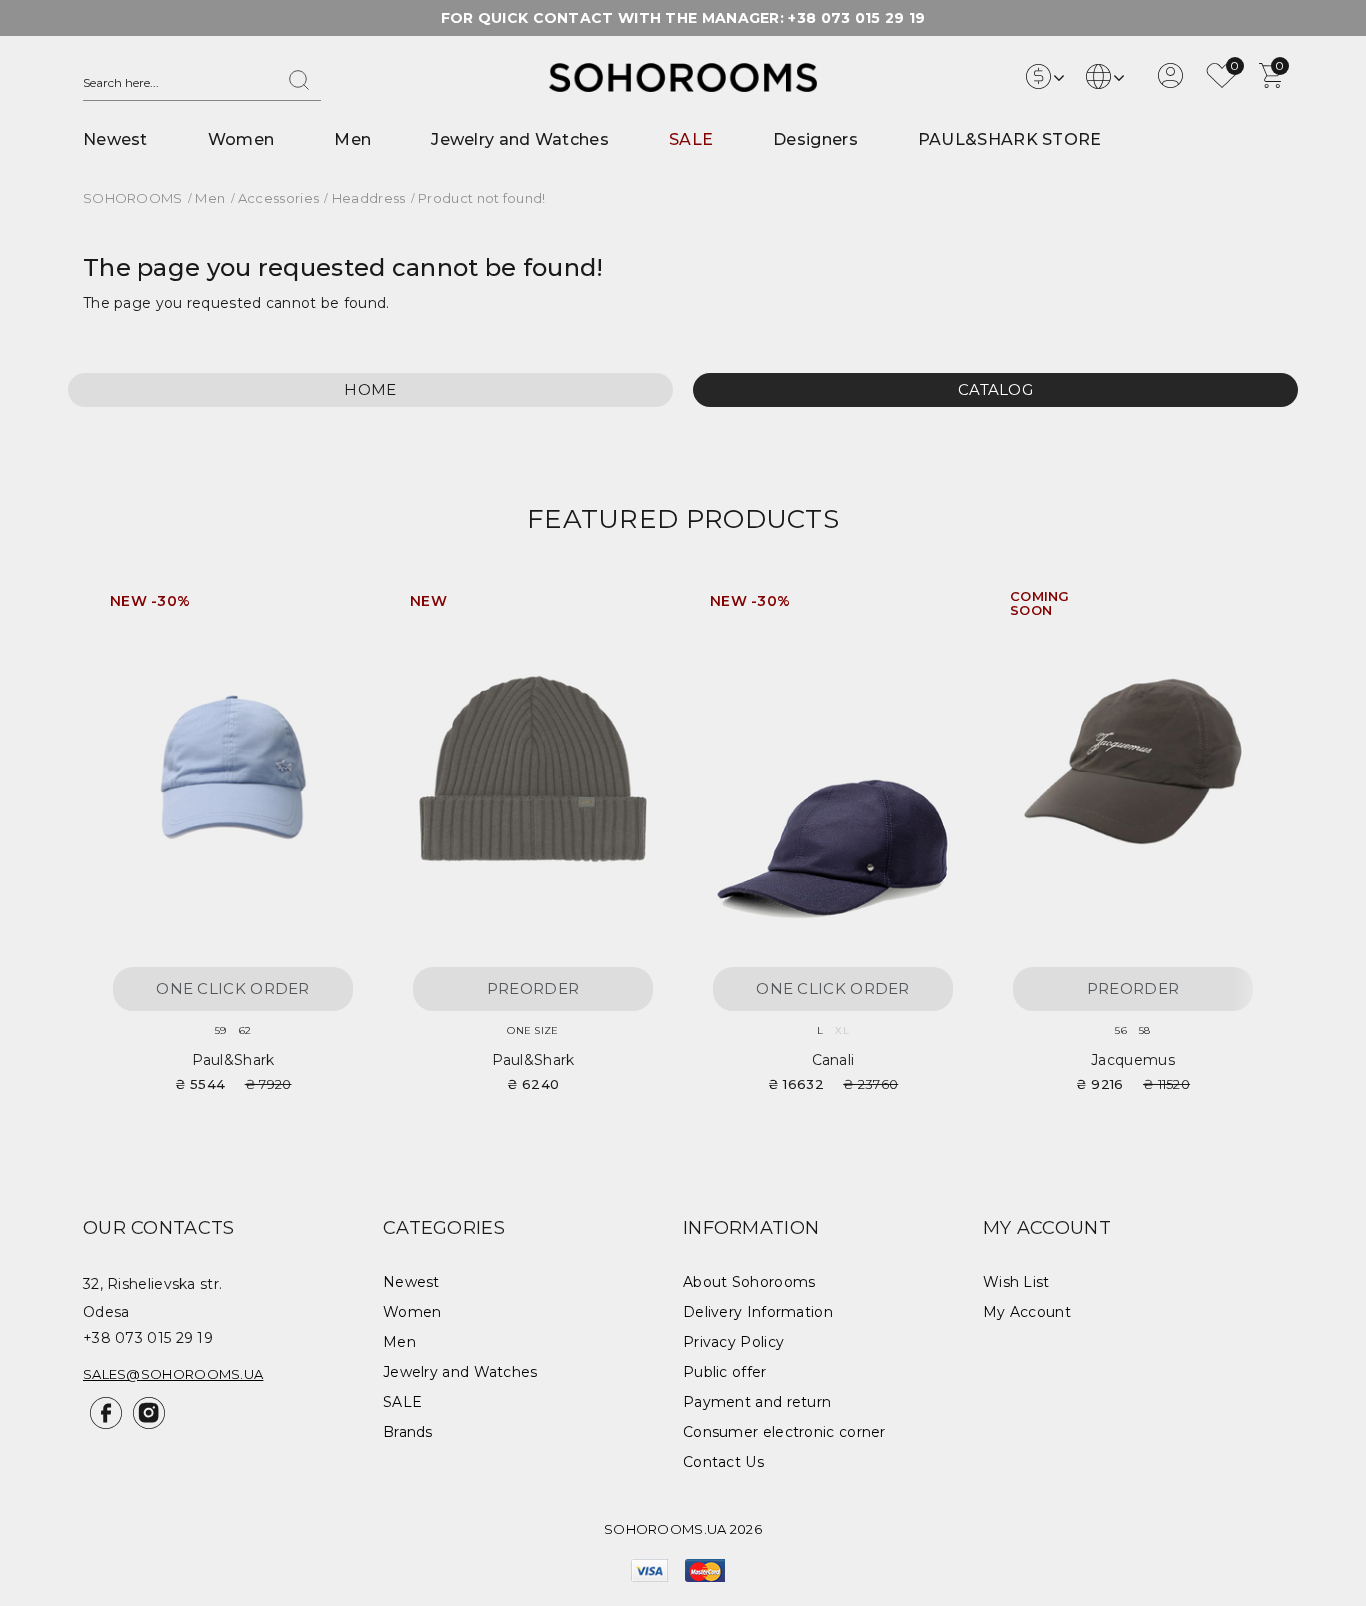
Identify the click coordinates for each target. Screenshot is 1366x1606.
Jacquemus (1133, 1060)
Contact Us (723, 1462)
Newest (115, 139)
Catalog (995, 389)
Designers (815, 139)
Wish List (1016, 1282)
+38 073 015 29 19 (856, 18)
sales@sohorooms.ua (173, 1374)
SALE (691, 139)
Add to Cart (332, 608)
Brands (408, 1432)
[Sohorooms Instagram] (145, 1424)
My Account (1027, 1312)
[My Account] (1170, 83)
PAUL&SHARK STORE (1010, 139)
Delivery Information (758, 1312)
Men (352, 139)
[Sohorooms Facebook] (104, 1424)
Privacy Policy (733, 1342)
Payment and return (757, 1402)
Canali (833, 1060)
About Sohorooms (749, 1282)
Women (241, 139)
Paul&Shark (233, 1060)
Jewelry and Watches (520, 139)
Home (370, 389)
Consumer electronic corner (784, 1432)
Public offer (725, 1372)
